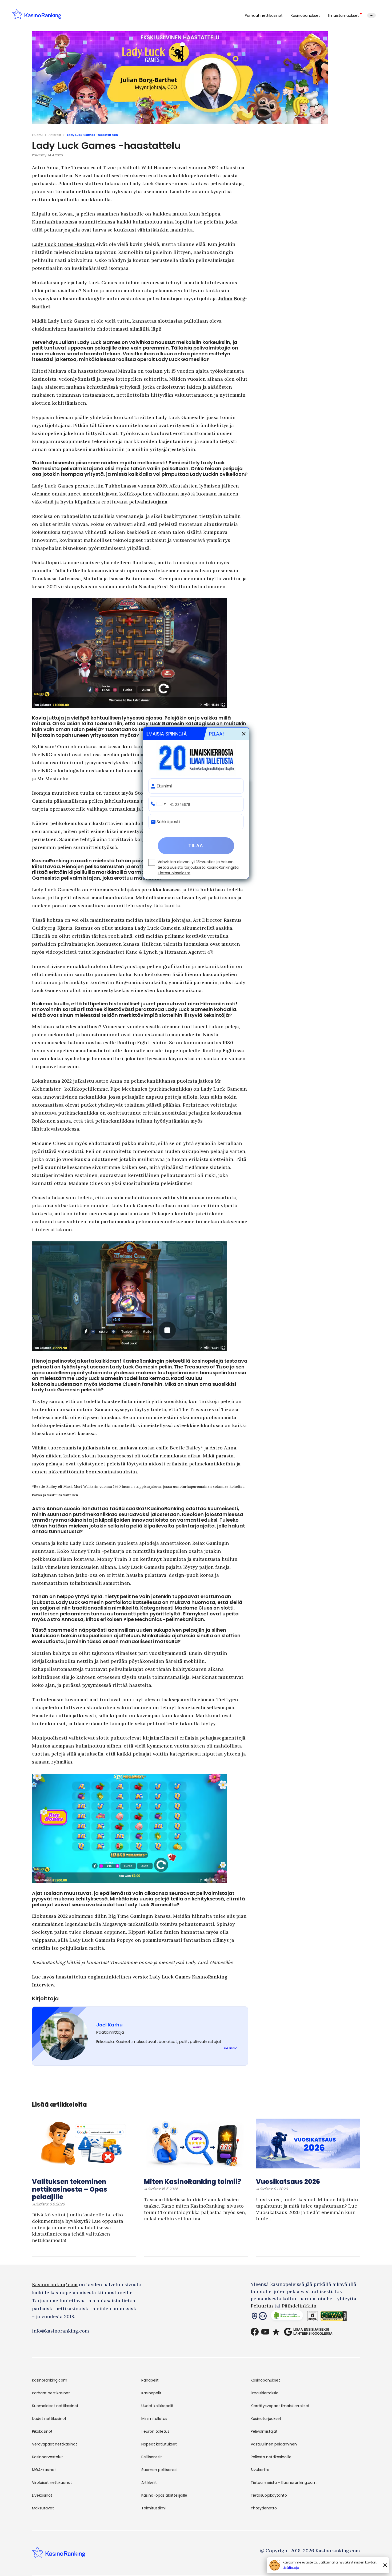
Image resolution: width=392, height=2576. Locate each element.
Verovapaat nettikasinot (55, 2444)
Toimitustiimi (153, 2508)
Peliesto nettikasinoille (271, 2457)
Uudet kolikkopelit (157, 2406)
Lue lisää (230, 2048)
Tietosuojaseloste (174, 873)
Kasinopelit (151, 2393)
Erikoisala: (106, 2041)
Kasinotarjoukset (266, 2419)
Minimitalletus (154, 2419)
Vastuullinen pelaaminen (274, 2444)
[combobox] (160, 804)
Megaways (114, 1924)
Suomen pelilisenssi (159, 2470)
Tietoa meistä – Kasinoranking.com (284, 2482)
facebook (255, 2332)
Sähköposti (168, 822)
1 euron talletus (155, 2431)
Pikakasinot (42, 2431)
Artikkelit (55, 135)
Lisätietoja (291, 2568)
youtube (265, 2332)
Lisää (371, 15)
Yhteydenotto (264, 2508)
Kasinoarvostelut (47, 2457)
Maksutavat (43, 2508)
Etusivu (37, 135)
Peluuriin (262, 2306)
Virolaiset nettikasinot (52, 2482)
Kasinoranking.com (55, 2284)
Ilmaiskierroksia (265, 2393)
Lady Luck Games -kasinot (63, 244)
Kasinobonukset (305, 15)
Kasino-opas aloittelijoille (164, 2495)
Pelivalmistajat (264, 2431)
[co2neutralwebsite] (287, 2317)
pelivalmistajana (148, 502)
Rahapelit (150, 2380)
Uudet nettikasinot (49, 2419)
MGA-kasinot (44, 2470)
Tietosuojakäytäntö (269, 2495)
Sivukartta (260, 2470)
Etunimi (164, 786)
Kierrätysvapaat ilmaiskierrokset (280, 2406)
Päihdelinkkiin (299, 2306)
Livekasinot (42, 2495)
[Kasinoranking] (59, 2556)
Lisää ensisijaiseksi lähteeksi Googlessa (313, 2331)
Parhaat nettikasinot (264, 15)
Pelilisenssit (152, 2457)
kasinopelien (172, 1551)
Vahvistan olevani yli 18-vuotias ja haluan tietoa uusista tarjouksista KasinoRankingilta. (199, 867)
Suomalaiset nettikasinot (55, 2406)
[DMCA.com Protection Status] (313, 2317)
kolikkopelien (135, 494)
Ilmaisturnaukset (343, 15)
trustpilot (276, 2332)
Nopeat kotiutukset (159, 2444)
